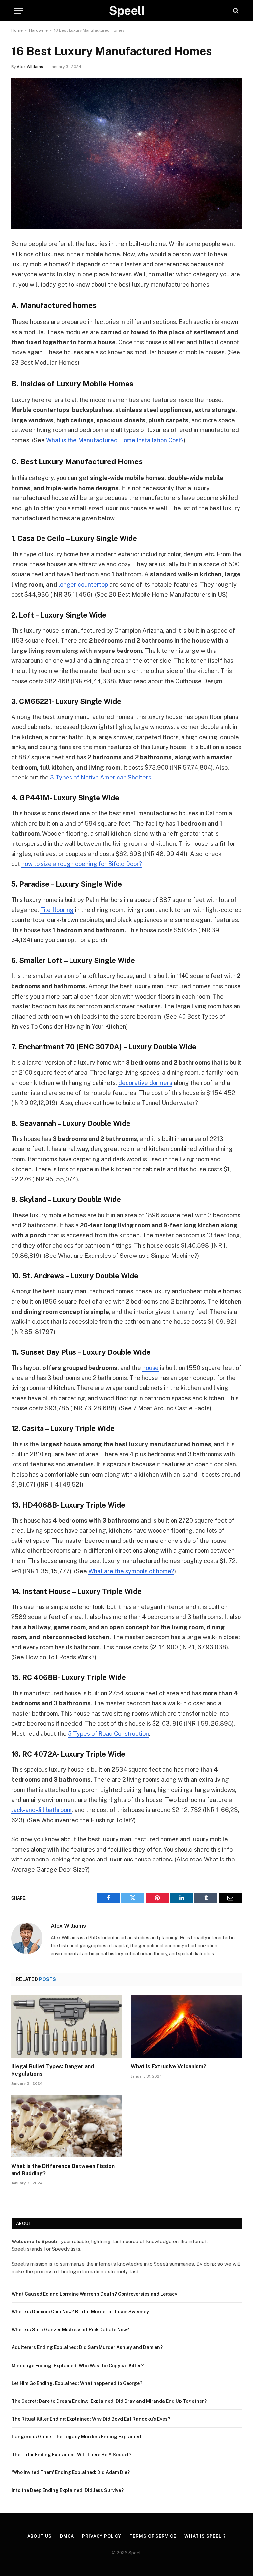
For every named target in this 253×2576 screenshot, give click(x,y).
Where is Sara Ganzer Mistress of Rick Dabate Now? (70, 2330)
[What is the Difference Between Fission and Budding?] (67, 2126)
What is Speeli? (205, 2536)
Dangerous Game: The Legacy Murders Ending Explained (76, 2437)
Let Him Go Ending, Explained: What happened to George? (77, 2383)
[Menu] (19, 11)
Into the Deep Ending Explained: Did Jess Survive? (68, 2490)
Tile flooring (57, 910)
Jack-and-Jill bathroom (42, 1810)
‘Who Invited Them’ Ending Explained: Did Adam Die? (71, 2472)
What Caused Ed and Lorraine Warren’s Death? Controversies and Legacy (94, 2294)
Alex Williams (30, 67)
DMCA (67, 2536)
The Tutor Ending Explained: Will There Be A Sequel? (71, 2455)
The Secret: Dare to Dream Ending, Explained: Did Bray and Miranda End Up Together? (109, 2401)
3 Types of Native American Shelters (101, 777)
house (151, 1368)
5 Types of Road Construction (108, 1734)
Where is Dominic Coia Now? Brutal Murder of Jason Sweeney (80, 2312)
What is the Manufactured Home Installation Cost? (115, 440)
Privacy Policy (102, 2536)
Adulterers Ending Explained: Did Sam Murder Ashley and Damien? (87, 2347)
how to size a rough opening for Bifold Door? (82, 864)
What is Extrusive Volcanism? (169, 2067)
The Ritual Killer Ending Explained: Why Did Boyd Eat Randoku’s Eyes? (91, 2419)
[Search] (235, 11)
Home (17, 30)
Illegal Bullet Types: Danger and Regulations (53, 2070)
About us (40, 2536)
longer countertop (83, 584)
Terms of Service (153, 2536)
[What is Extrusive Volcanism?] (186, 2027)
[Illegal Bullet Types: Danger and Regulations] (67, 2027)
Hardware (38, 30)
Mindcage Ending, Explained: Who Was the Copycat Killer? (78, 2366)
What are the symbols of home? (131, 1571)
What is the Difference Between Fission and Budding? (63, 2170)
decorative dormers (145, 1083)
